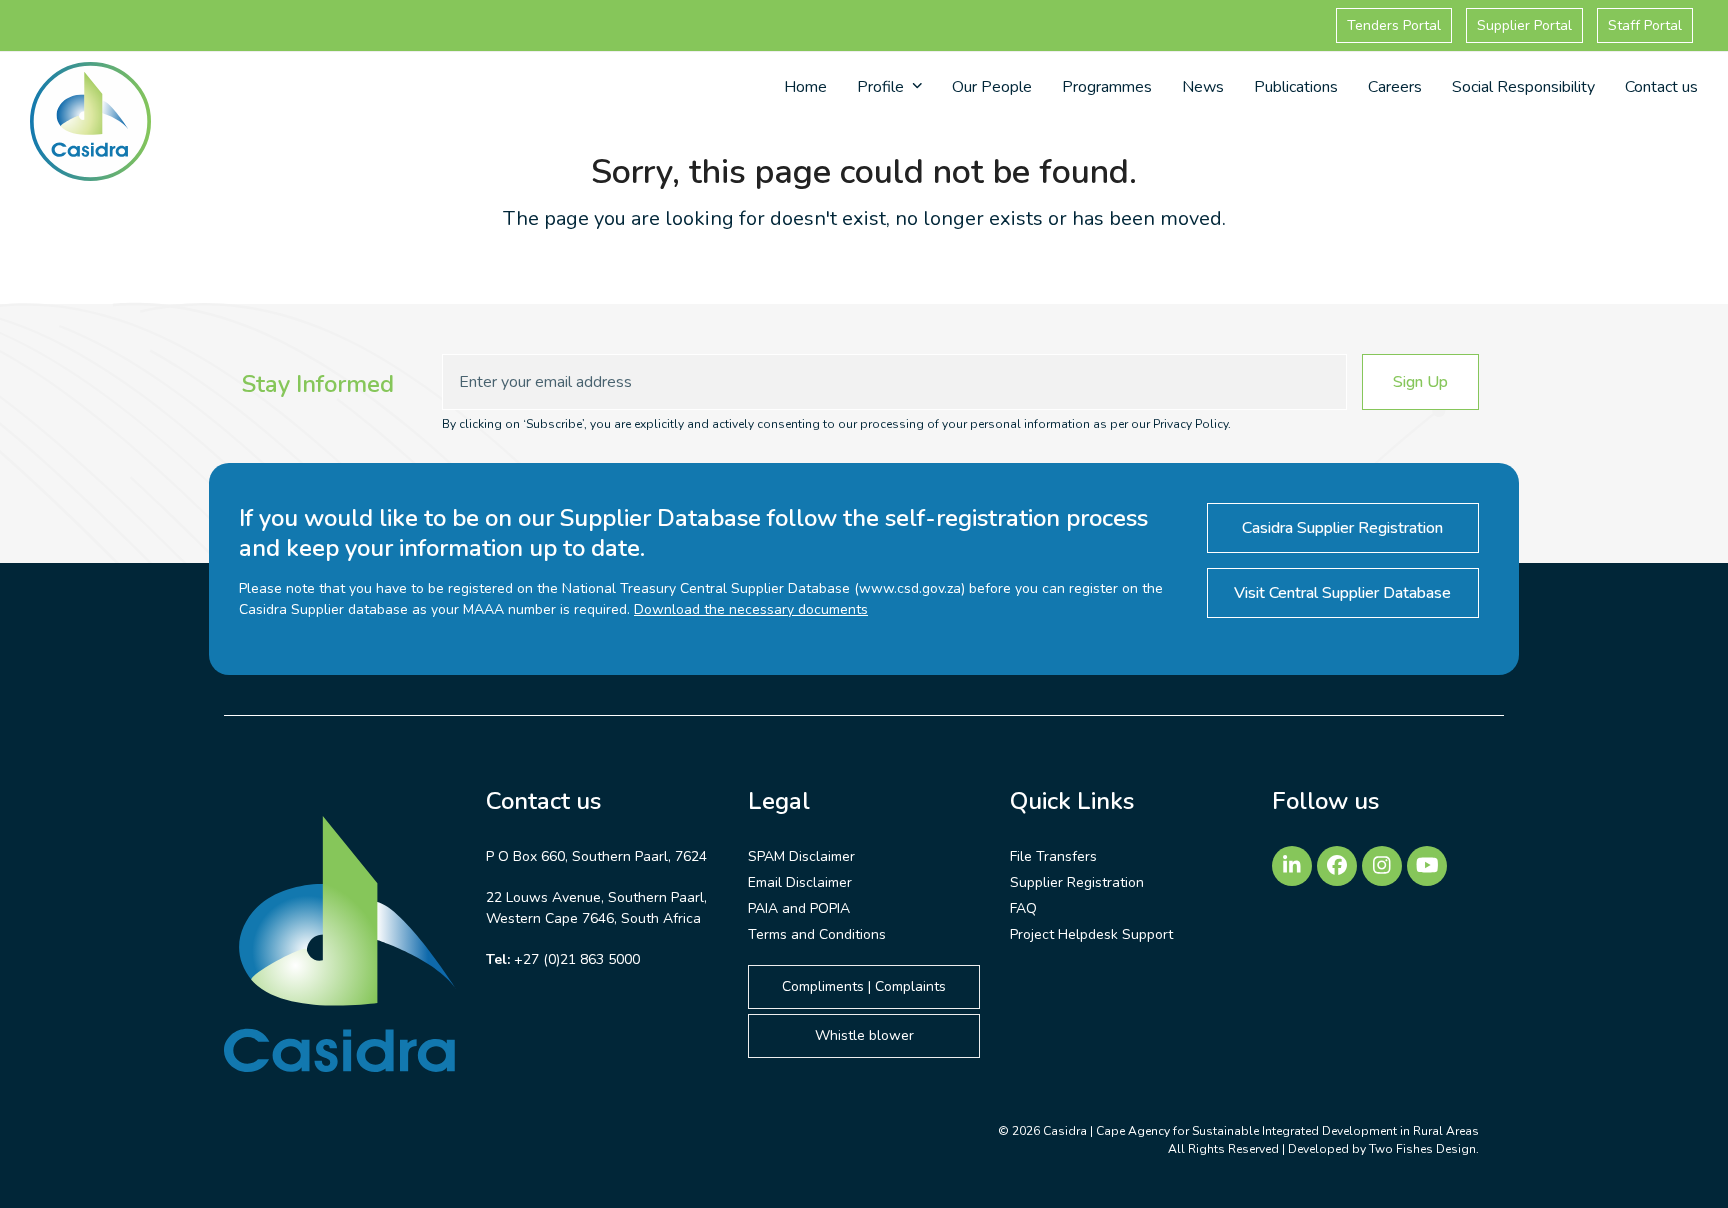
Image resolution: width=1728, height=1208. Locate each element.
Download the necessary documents (751, 609)
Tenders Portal (1394, 25)
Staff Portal (1645, 25)
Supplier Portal (1524, 25)
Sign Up (1420, 382)
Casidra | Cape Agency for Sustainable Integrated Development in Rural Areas (1261, 1131)
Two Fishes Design (1422, 1149)
